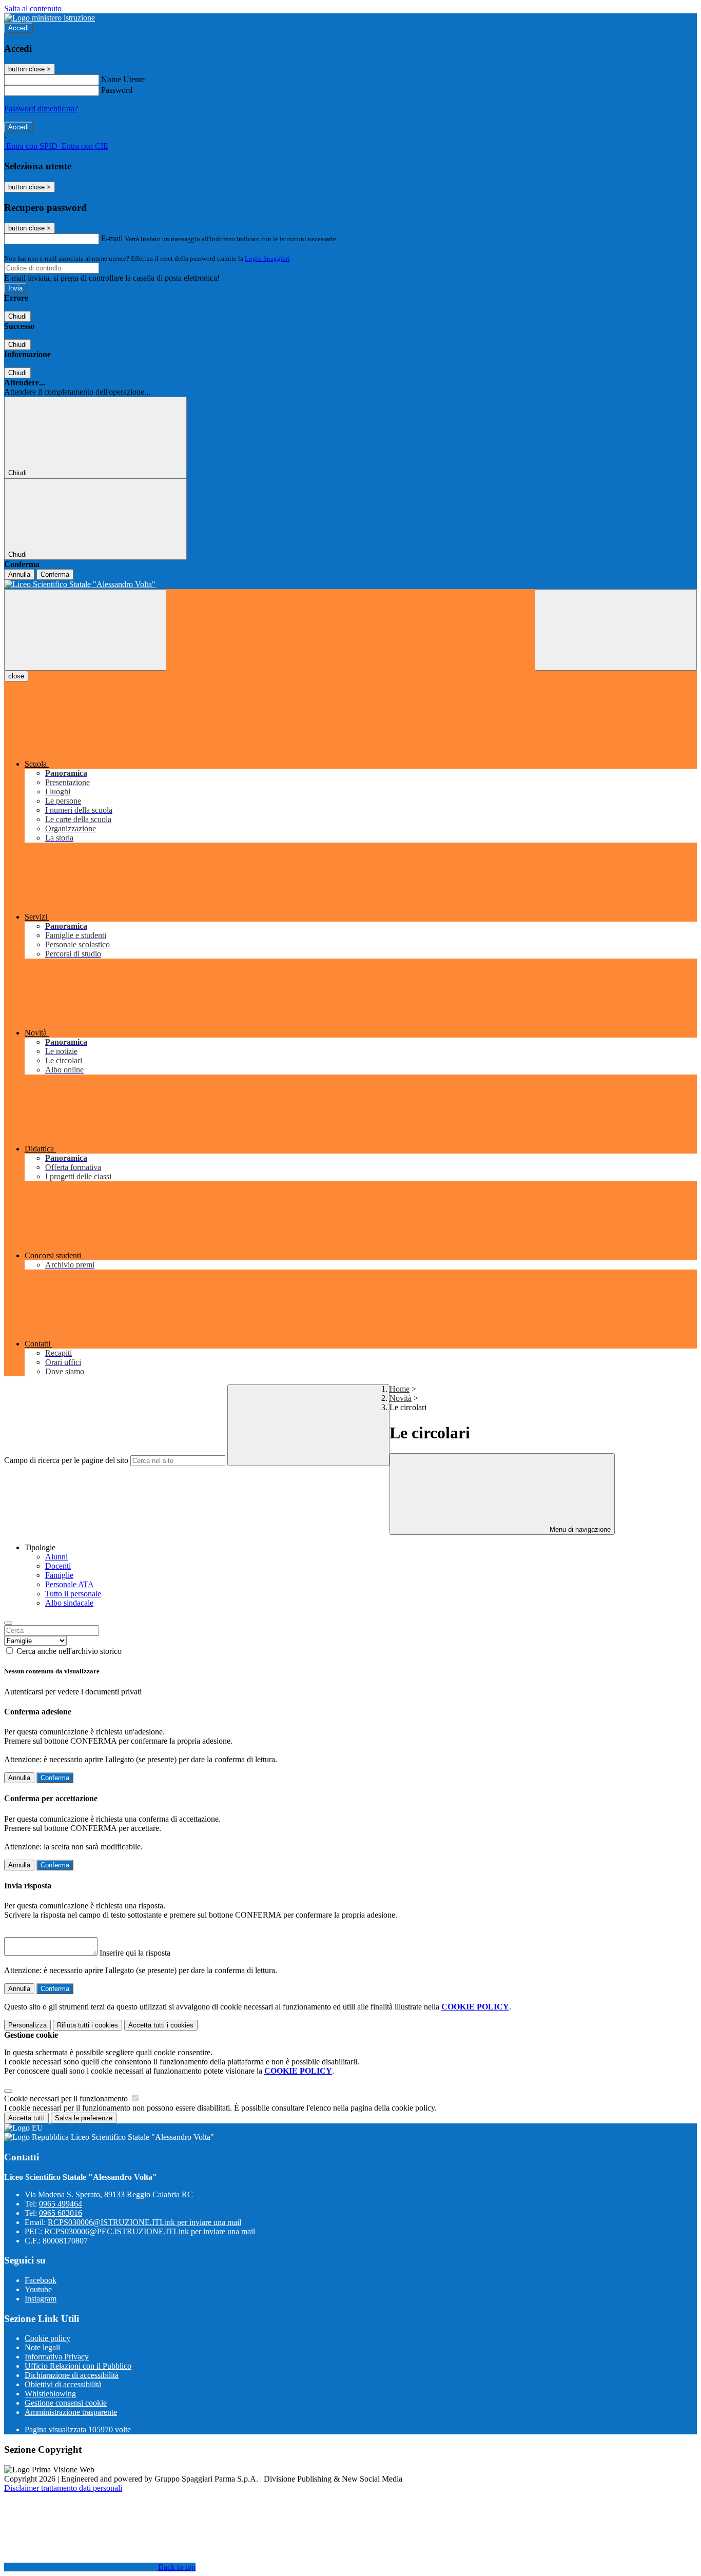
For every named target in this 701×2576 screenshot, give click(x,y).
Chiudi (17, 316)
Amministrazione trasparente (71, 2412)
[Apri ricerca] (616, 630)
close (16, 676)
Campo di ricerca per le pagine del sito (66, 1460)
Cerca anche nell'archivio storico (69, 1651)
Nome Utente (123, 79)
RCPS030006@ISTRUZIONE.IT (144, 2222)
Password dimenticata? (41, 109)
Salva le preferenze (84, 2118)
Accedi (18, 28)
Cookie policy (47, 2338)
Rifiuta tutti (87, 2025)
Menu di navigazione (579, 1529)
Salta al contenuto (33, 8)
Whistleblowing (50, 2394)
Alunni (56, 1557)
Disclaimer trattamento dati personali (63, 2488)
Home (400, 1389)
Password (117, 90)
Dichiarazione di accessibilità (72, 2375)
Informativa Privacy (57, 2357)
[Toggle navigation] (85, 630)
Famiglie (59, 1575)
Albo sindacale (69, 1603)
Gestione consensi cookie (66, 2403)
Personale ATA (70, 1584)
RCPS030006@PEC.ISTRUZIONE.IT (150, 2231)
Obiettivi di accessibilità (63, 2384)
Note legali (42, 2347)
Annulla (19, 574)
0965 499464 (61, 2204)
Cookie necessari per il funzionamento (67, 2099)
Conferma (55, 574)
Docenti (58, 1566)
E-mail (112, 238)
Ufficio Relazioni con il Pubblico (78, 2366)
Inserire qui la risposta (135, 1953)
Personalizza (27, 2025)
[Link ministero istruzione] (50, 18)
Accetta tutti (161, 2025)
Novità (401, 1398)
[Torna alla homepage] (350, 584)
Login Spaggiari (267, 258)
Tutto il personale (73, 1594)
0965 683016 (61, 2213)
